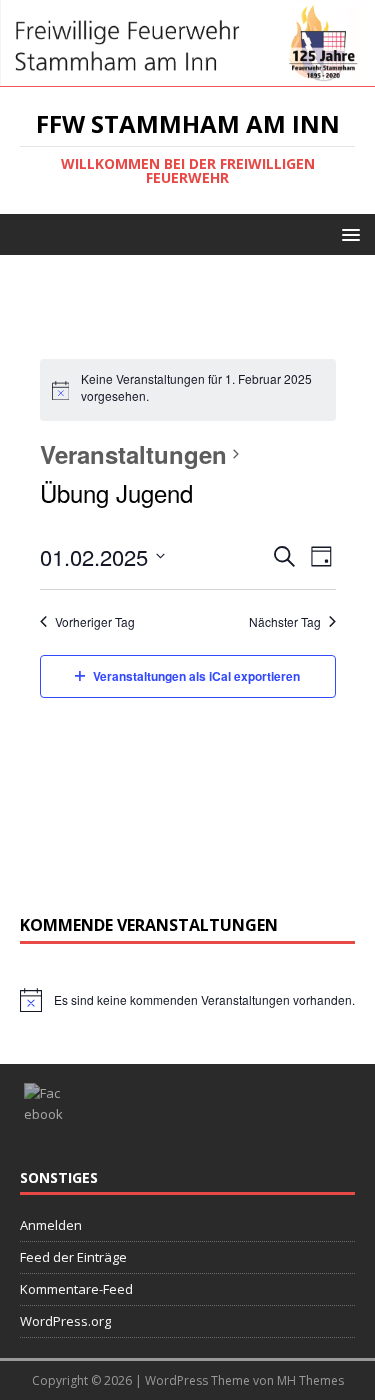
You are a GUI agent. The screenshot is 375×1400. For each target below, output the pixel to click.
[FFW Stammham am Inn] (187, 75)
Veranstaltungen (133, 454)
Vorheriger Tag (95, 622)
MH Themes (310, 1380)
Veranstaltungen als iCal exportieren (196, 676)
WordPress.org (65, 1321)
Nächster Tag (285, 622)
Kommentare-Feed (76, 1289)
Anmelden (51, 1225)
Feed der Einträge (73, 1257)
